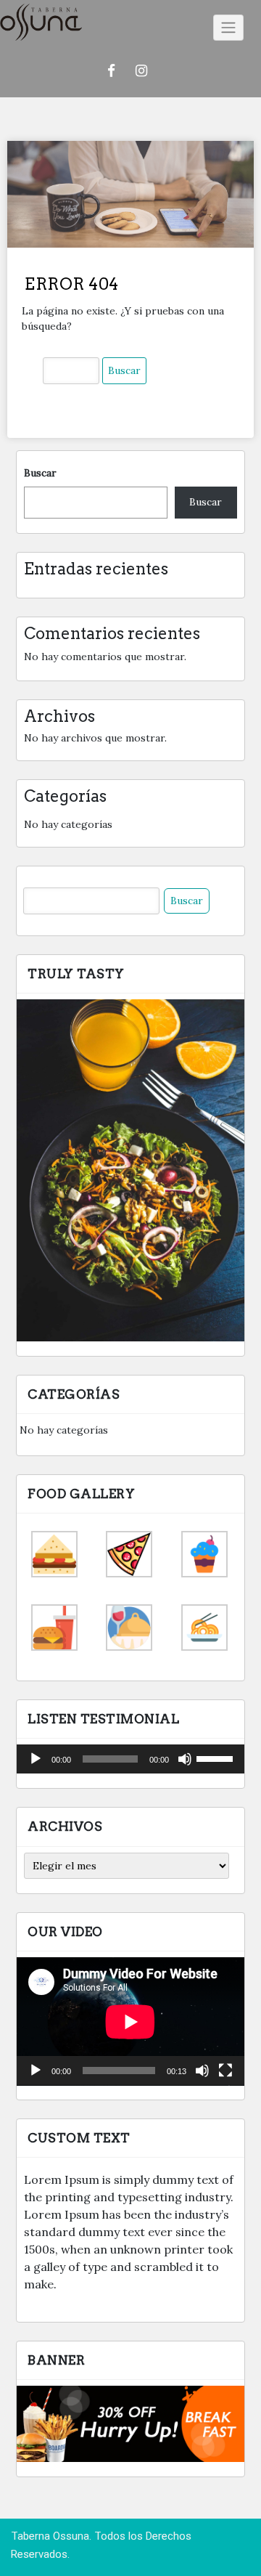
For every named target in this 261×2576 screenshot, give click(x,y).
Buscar (40, 473)
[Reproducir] (36, 1759)
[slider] (217, 1758)
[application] (130, 1759)
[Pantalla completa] (225, 2071)
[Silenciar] (185, 1759)
